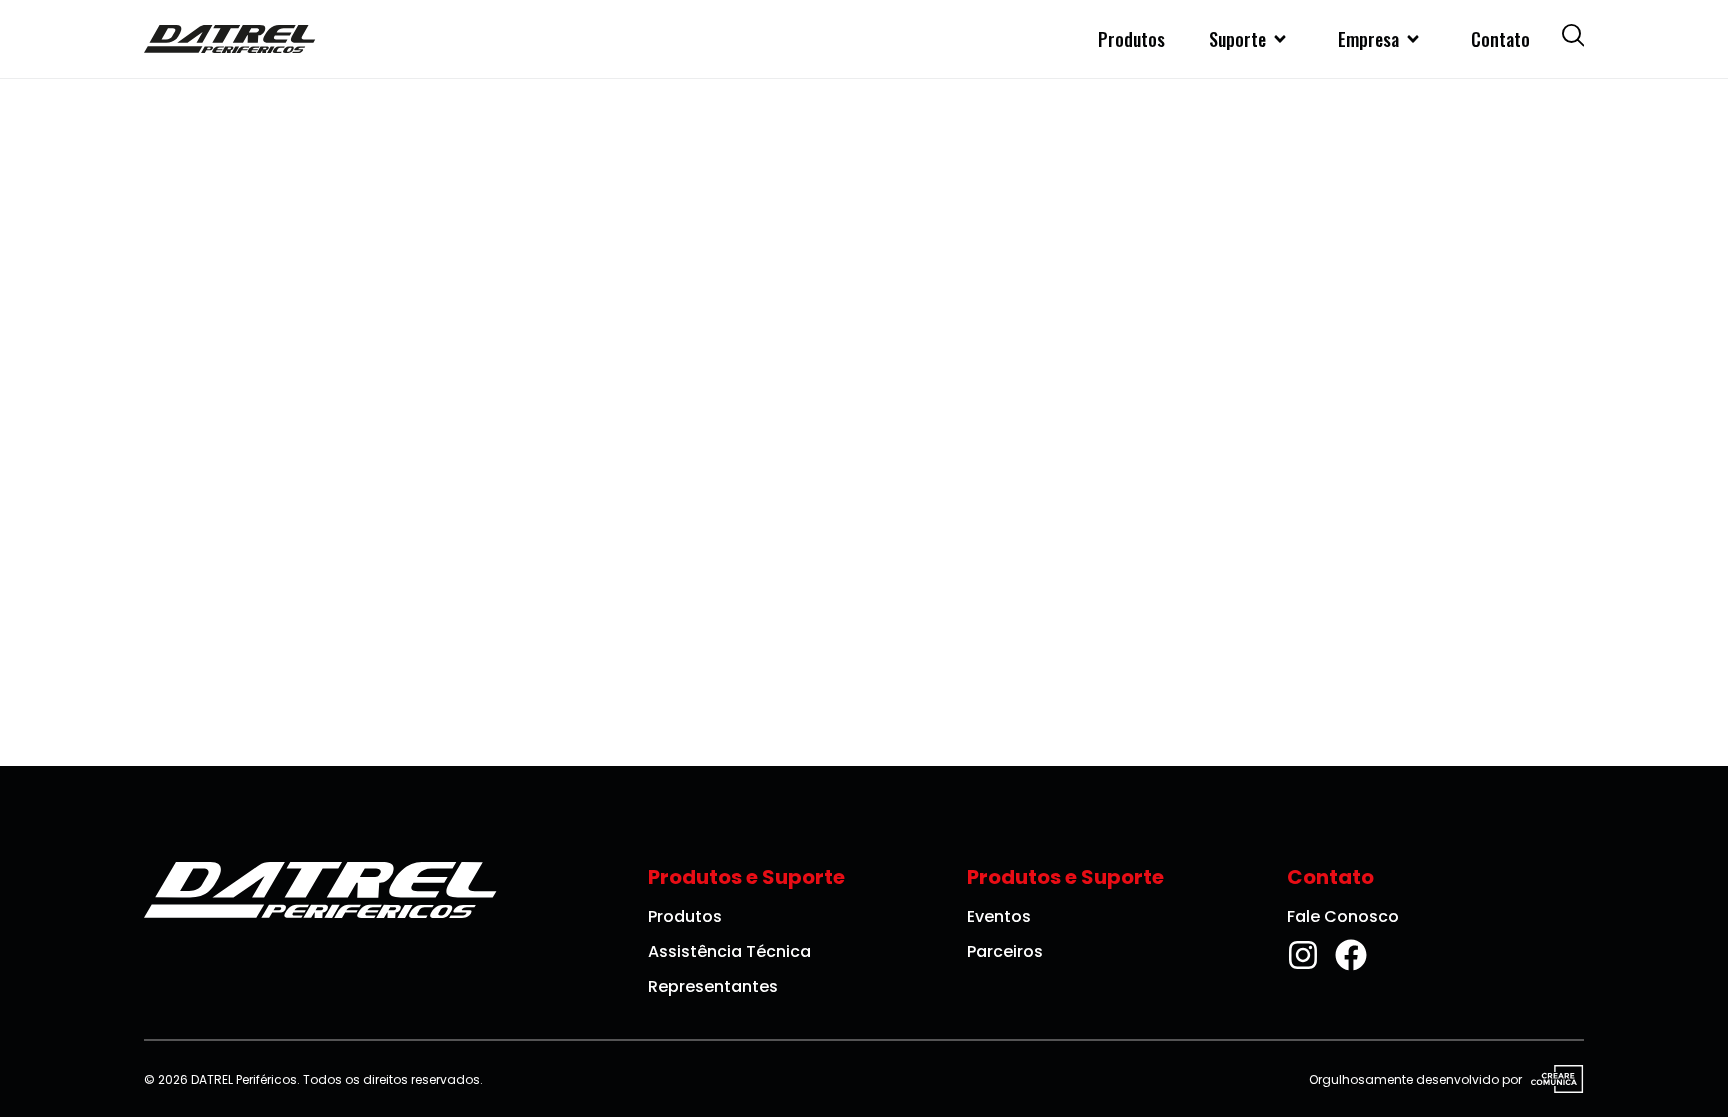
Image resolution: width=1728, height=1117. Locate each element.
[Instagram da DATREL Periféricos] (1303, 955)
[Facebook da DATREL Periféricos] (1351, 955)
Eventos (999, 916)
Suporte (1237, 39)
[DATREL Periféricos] (230, 39)
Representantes (713, 986)
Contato (1500, 39)
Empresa (1368, 39)
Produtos (1131, 39)
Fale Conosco (1343, 916)
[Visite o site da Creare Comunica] (1553, 1080)
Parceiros (1005, 951)
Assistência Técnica (729, 951)
